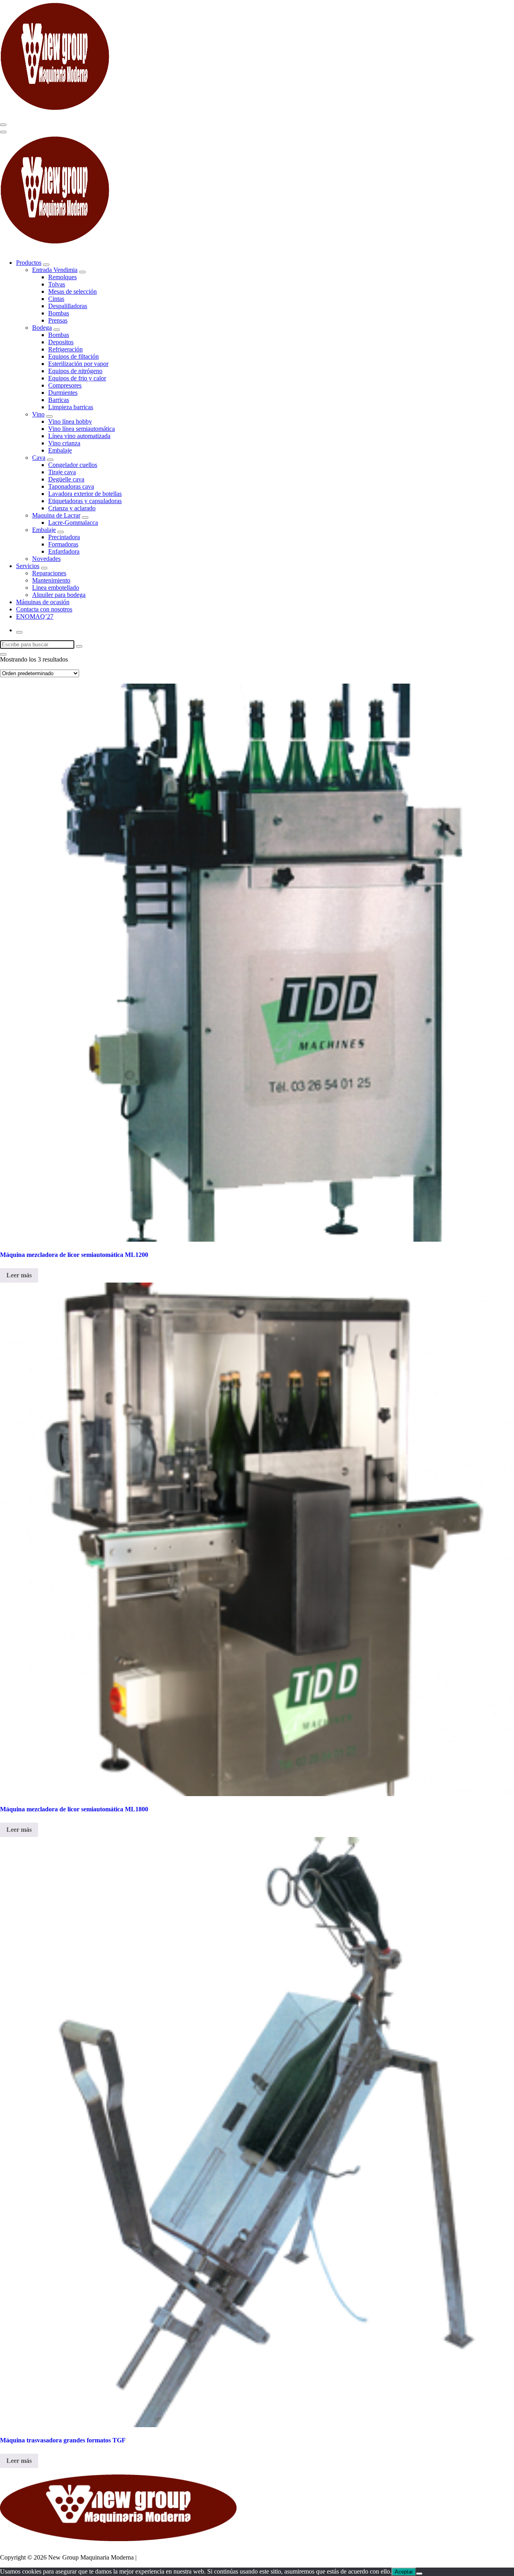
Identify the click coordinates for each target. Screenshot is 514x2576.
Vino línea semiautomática (82, 429)
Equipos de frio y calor (77, 378)
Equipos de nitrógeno (75, 371)
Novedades (46, 559)
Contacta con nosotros (44, 609)
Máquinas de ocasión (43, 602)
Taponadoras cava (71, 486)
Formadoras (63, 544)
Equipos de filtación (73, 356)
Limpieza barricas (71, 407)
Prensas (58, 320)
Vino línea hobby (70, 421)
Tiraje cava (62, 472)
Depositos (61, 342)
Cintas (56, 299)
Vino (38, 414)
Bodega (42, 328)
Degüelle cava (66, 479)
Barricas (59, 400)
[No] (419, 2574)
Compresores (65, 385)
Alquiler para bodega (59, 595)
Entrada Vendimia (55, 270)
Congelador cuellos (73, 465)
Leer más (19, 1275)
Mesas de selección (72, 291)
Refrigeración (65, 349)
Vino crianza (64, 443)
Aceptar (404, 2572)
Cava (39, 458)
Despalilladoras (68, 306)
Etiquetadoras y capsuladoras (85, 501)
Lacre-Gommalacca (73, 523)
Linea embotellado (56, 588)
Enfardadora (64, 551)
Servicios (28, 566)
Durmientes (63, 393)
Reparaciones (49, 573)
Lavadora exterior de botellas (85, 494)
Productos (29, 263)
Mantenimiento (51, 580)
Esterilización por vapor (78, 364)
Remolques (62, 277)
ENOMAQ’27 (35, 616)
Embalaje (60, 450)
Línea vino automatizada (79, 436)
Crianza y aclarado (72, 508)
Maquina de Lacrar (56, 515)
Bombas (59, 313)
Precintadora (64, 537)
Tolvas (57, 284)
